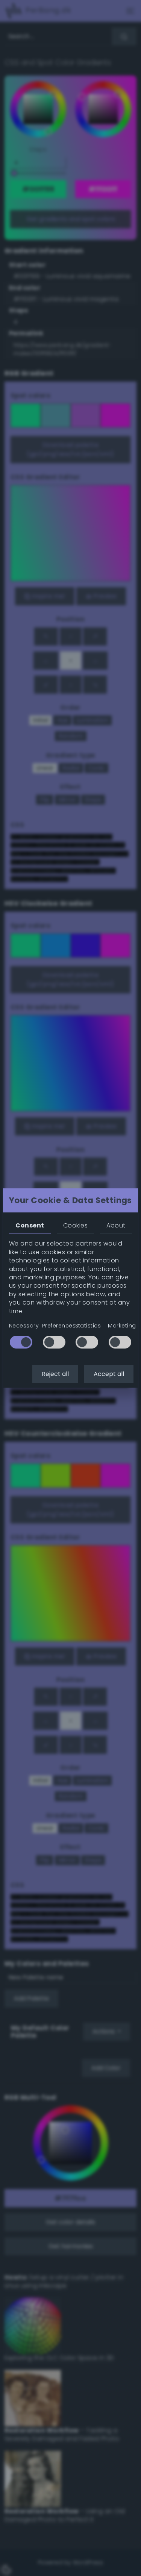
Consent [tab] (30, 1225)
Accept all (109, 1374)
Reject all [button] (55, 1374)
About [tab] (116, 1225)
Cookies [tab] (75, 1225)
